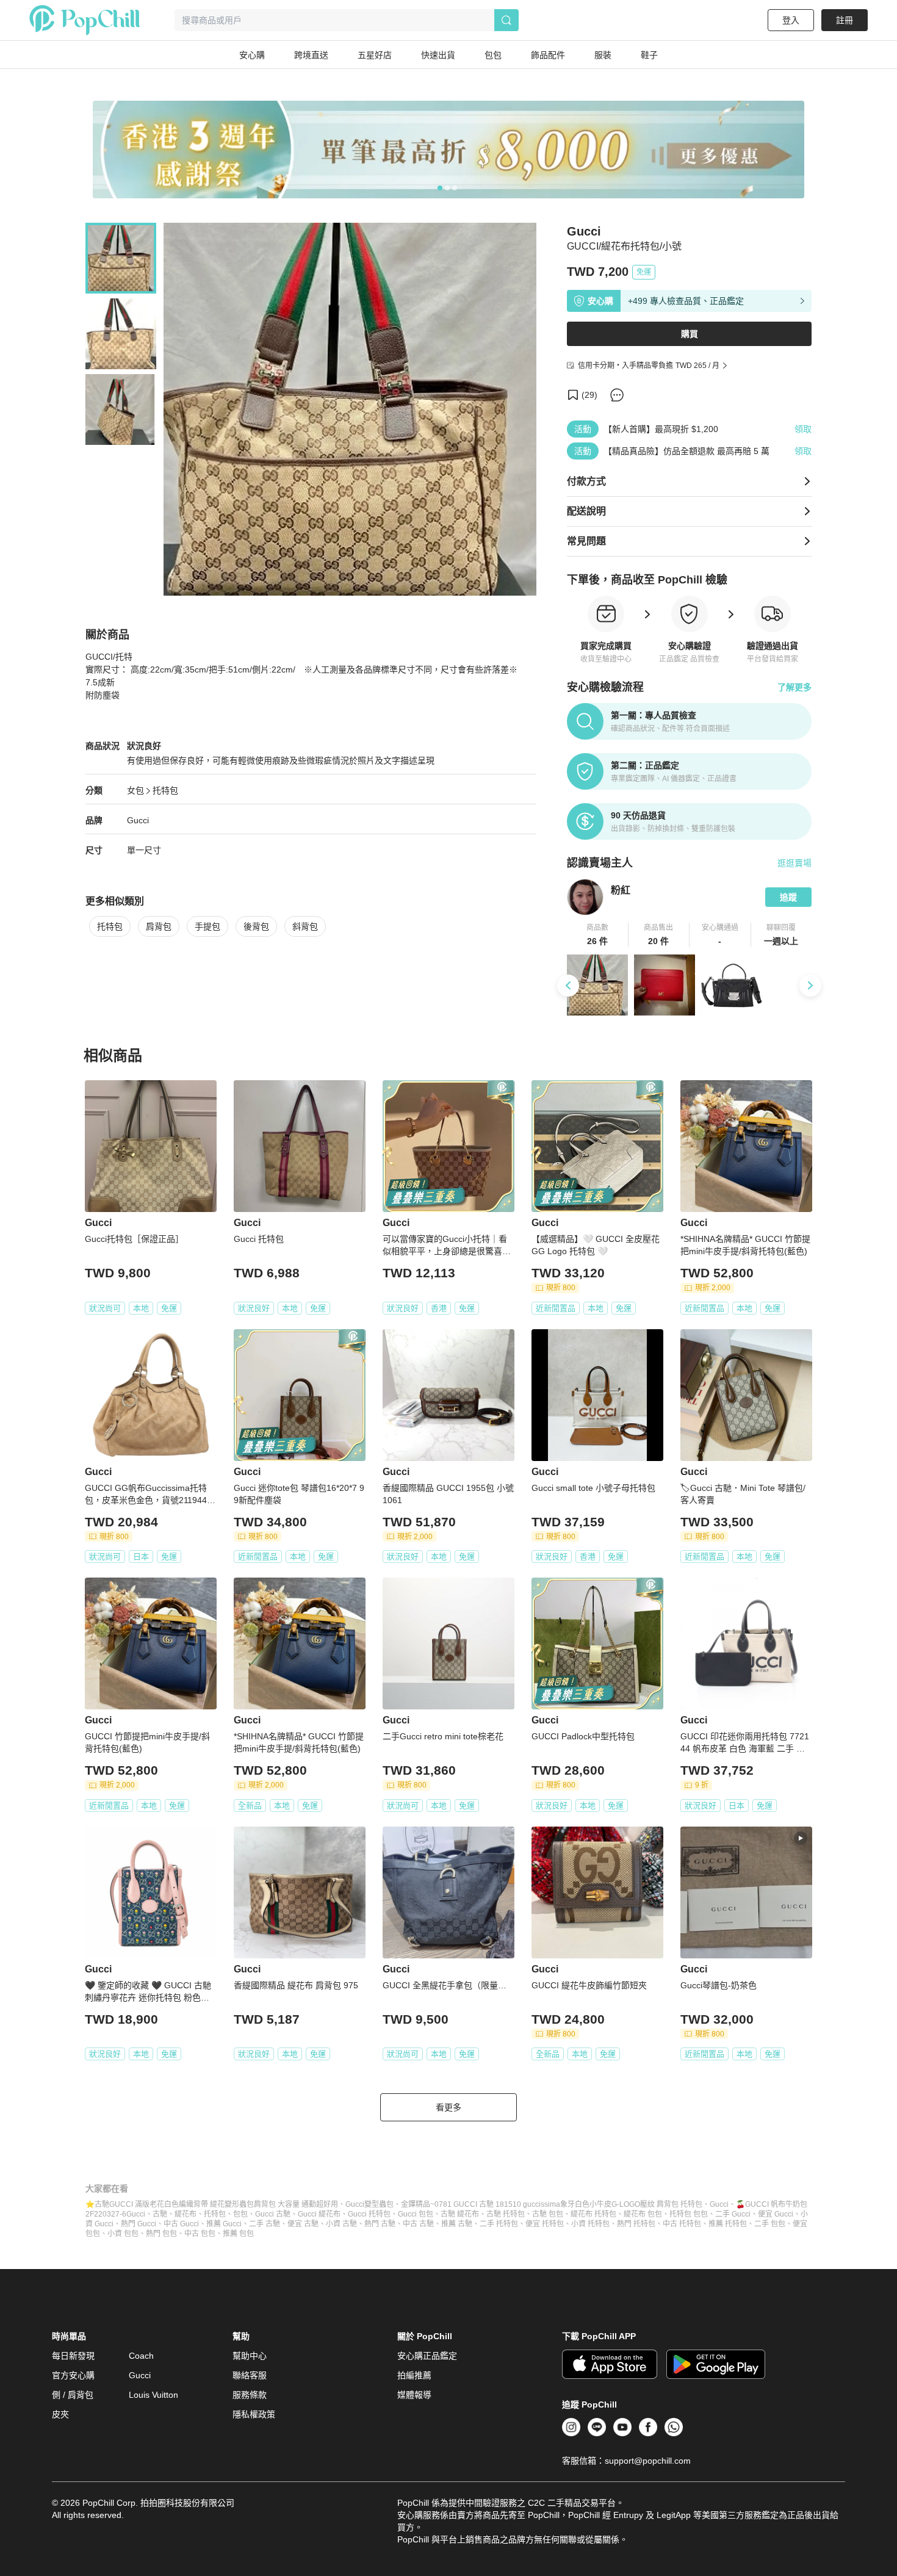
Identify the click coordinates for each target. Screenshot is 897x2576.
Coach (141, 2356)
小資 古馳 (341, 2224)
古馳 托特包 (506, 2214)
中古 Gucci (181, 2224)
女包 (135, 790)
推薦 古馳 (457, 2224)
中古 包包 (200, 2234)
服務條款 (250, 2395)
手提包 (207, 926)
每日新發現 (73, 2356)
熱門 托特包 (636, 2224)
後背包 (256, 926)
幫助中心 (250, 2356)
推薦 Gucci (224, 2224)
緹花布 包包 (643, 2214)
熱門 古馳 (380, 2224)
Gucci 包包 (416, 2214)
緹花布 (186, 2214)
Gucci (138, 820)
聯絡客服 (250, 2375)
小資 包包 (123, 2234)
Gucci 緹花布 (319, 2214)
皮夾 (60, 2414)
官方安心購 (73, 2375)
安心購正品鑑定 (427, 2356)
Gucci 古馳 (273, 2214)
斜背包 (305, 926)
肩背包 (159, 926)
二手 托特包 (499, 2224)
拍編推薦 (414, 2375)
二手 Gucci (733, 2214)
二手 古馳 (265, 2224)
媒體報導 (414, 2395)
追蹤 (788, 897)
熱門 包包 (161, 2234)
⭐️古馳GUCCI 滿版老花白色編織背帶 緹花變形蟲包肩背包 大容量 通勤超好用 (212, 2204)
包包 (240, 2214)
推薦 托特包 (728, 2224)
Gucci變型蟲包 (369, 2204)
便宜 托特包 (545, 2224)
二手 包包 (770, 2224)
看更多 (448, 2107)
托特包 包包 (689, 2214)
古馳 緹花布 (460, 2214)
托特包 (165, 790)
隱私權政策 (254, 2414)
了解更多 (794, 687)
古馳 (160, 2214)
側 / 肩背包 (73, 2395)
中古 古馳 (418, 2224)
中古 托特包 (682, 2224)
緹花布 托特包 (593, 2214)
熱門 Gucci (139, 2224)
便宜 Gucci (776, 2214)
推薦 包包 (238, 2234)
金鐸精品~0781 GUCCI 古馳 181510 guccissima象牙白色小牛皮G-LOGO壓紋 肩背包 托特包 (552, 2204)
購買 (690, 334)
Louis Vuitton (153, 2395)
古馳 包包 (548, 2214)
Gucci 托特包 (369, 2214)
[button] (598, 935)
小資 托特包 (590, 2224)
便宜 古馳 (303, 2224)
